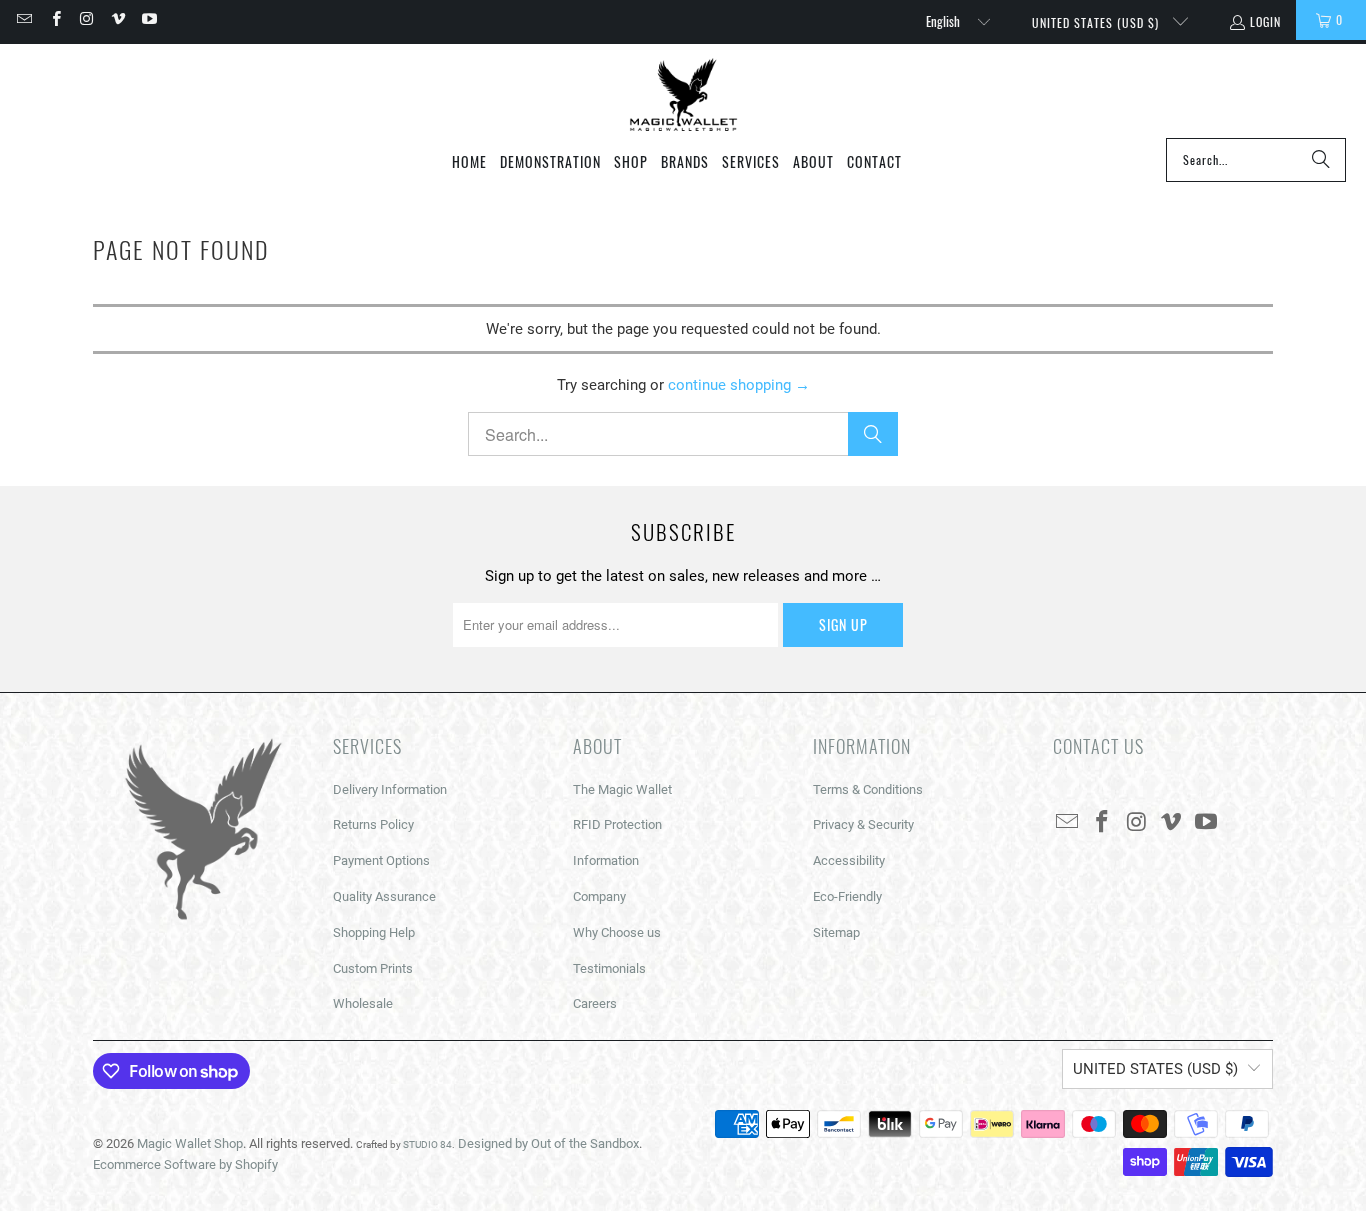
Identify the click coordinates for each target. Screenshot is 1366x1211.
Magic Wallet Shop (190, 1143)
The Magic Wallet (622, 789)
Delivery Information (390, 789)
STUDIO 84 (427, 1144)
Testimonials (609, 968)
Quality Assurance (384, 896)
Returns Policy (373, 824)
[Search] (1321, 160)
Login (1265, 21)
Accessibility (849, 860)
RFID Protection (617, 824)
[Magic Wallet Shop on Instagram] (86, 19)
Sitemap (836, 932)
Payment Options (381, 860)
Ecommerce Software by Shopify (185, 1164)
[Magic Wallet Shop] (683, 96)
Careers (595, 1003)
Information (606, 860)
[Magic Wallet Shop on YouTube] (148, 19)
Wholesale (363, 1003)
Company (599, 896)
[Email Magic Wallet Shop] (23, 19)
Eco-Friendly (847, 896)
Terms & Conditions (868, 789)
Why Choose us (617, 932)
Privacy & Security (863, 824)
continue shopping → (739, 385)
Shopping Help (374, 932)
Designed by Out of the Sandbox (548, 1143)
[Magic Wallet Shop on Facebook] (54, 19)
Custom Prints (373, 968)
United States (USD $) (1097, 22)
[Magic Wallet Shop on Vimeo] (117, 19)
